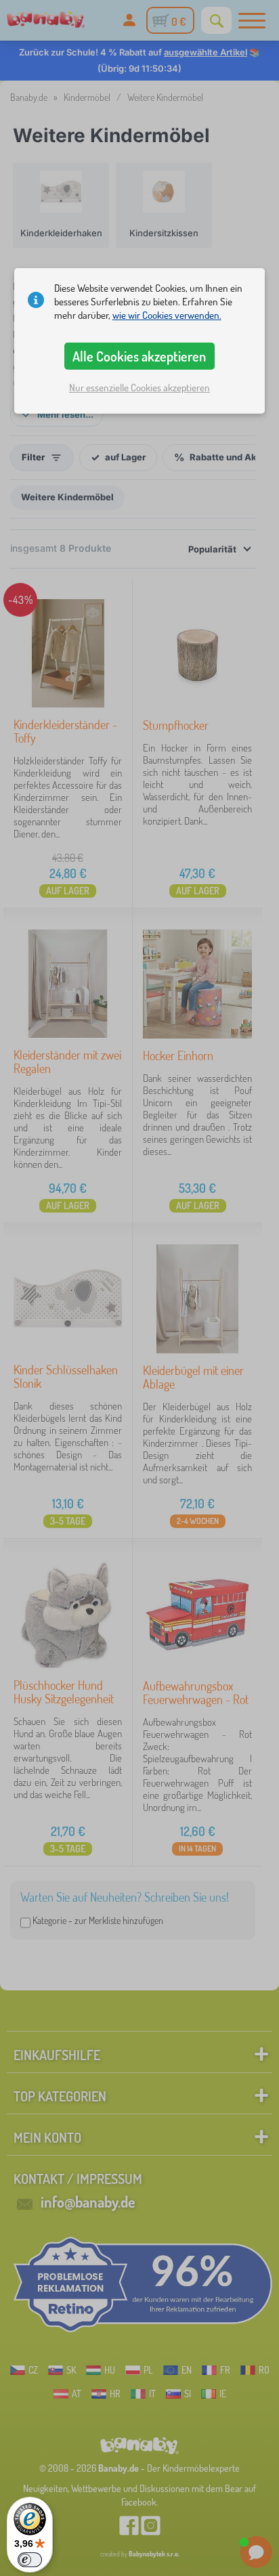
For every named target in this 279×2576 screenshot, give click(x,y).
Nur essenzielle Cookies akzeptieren (139, 388)
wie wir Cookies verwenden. (167, 315)
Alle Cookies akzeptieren (139, 356)
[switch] (30, 2560)
